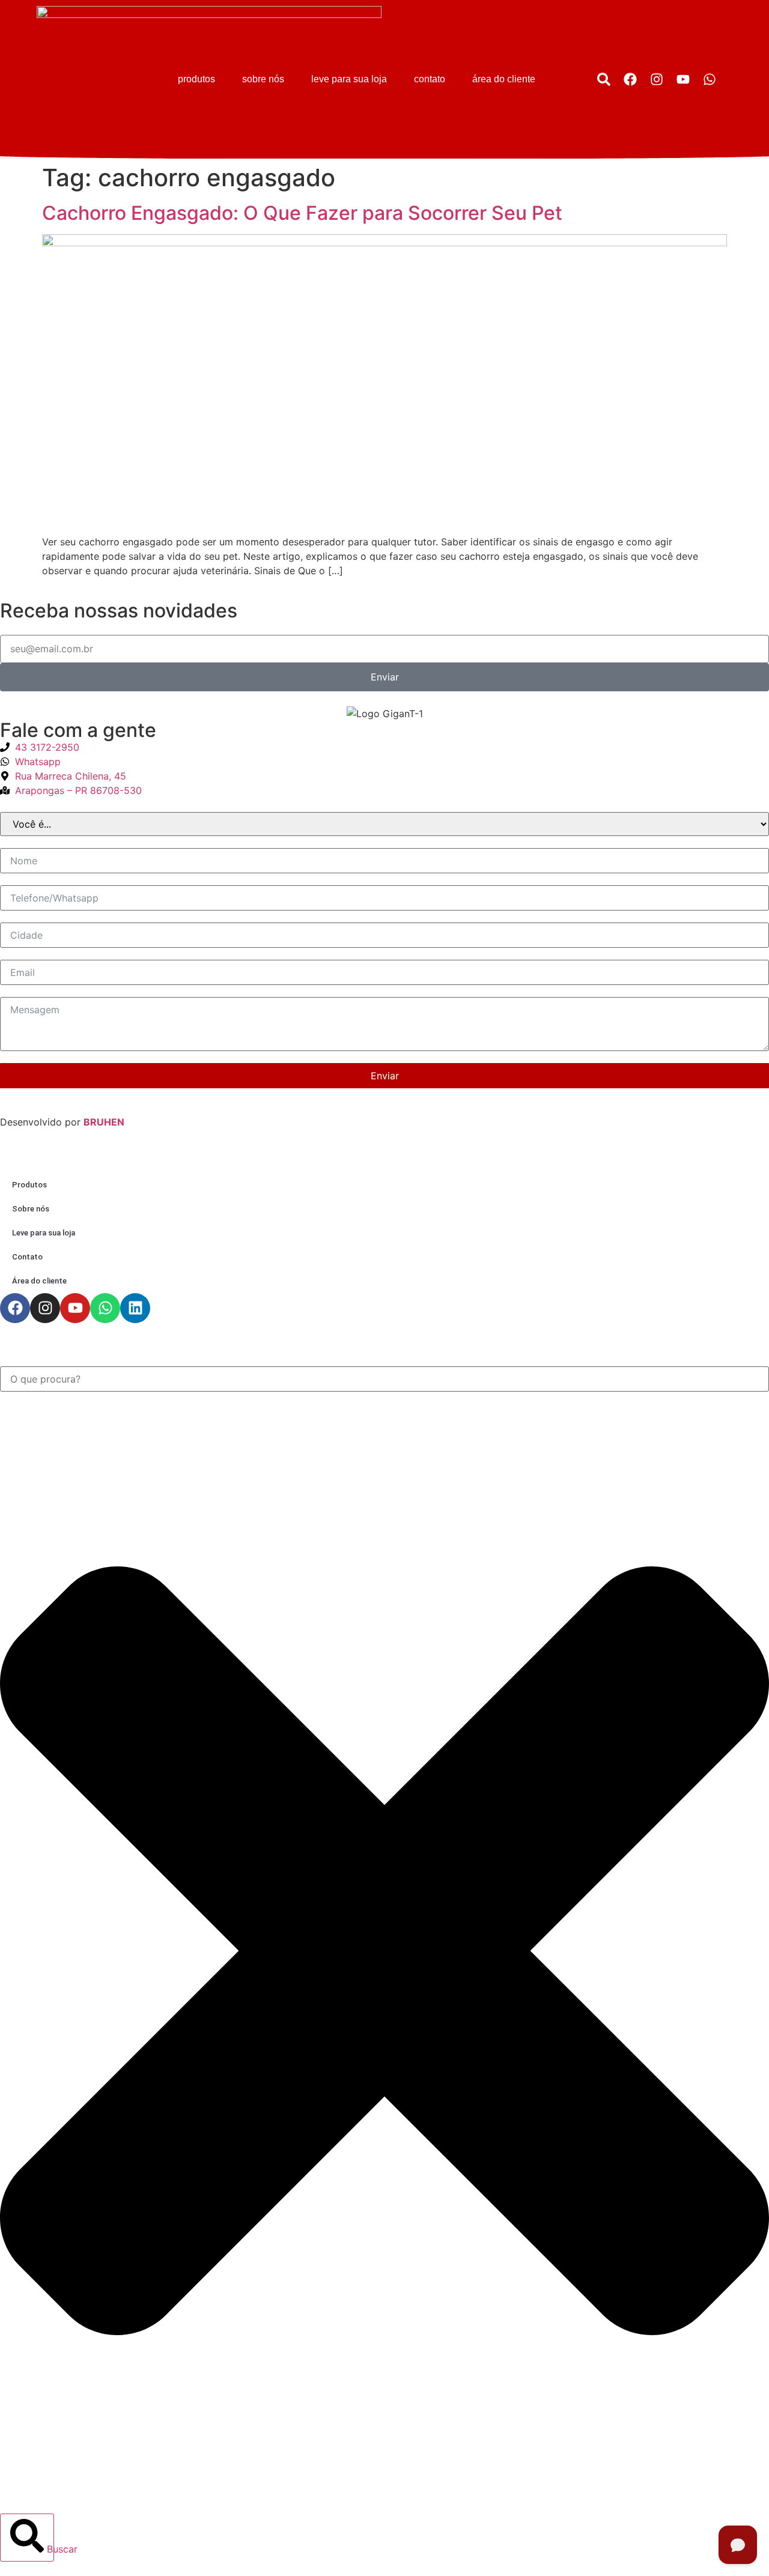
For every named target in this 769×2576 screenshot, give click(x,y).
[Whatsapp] (710, 79)
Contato (430, 79)
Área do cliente (504, 79)
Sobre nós (263, 79)
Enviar (385, 1076)
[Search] (604, 79)
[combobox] (384, 1379)
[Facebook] (630, 79)
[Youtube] (683, 79)
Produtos (196, 79)
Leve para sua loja (349, 79)
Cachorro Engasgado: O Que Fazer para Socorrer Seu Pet (302, 213)
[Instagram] (657, 79)
